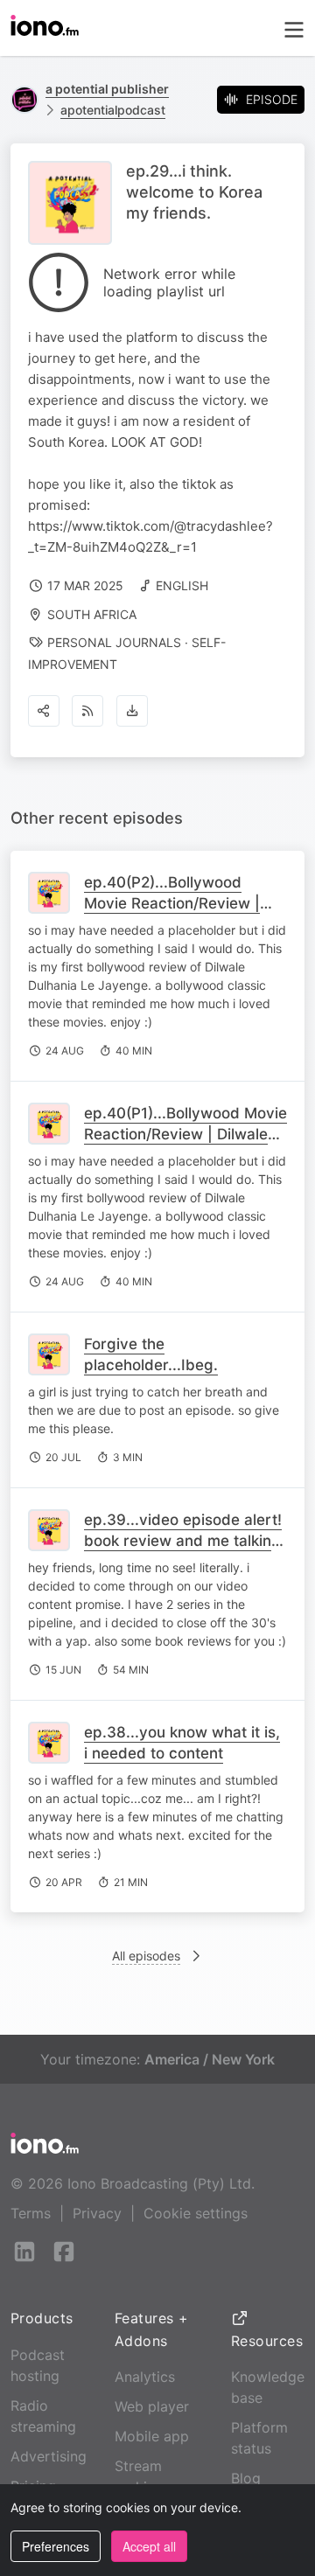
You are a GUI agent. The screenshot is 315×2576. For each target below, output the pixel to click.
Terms (31, 2213)
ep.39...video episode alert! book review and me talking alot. (183, 1541)
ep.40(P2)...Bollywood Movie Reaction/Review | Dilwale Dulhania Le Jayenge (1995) (172, 914)
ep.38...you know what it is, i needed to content (182, 1743)
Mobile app (152, 2436)
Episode (272, 99)
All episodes (146, 1956)
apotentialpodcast (113, 110)
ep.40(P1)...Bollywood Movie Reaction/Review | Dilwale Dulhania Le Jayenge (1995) (185, 1134)
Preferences (56, 2546)
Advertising (49, 2456)
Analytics (145, 2377)
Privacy (97, 2213)
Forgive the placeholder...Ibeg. (151, 1354)
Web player (152, 2406)
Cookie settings (196, 2213)
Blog (246, 2478)
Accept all (149, 2546)
